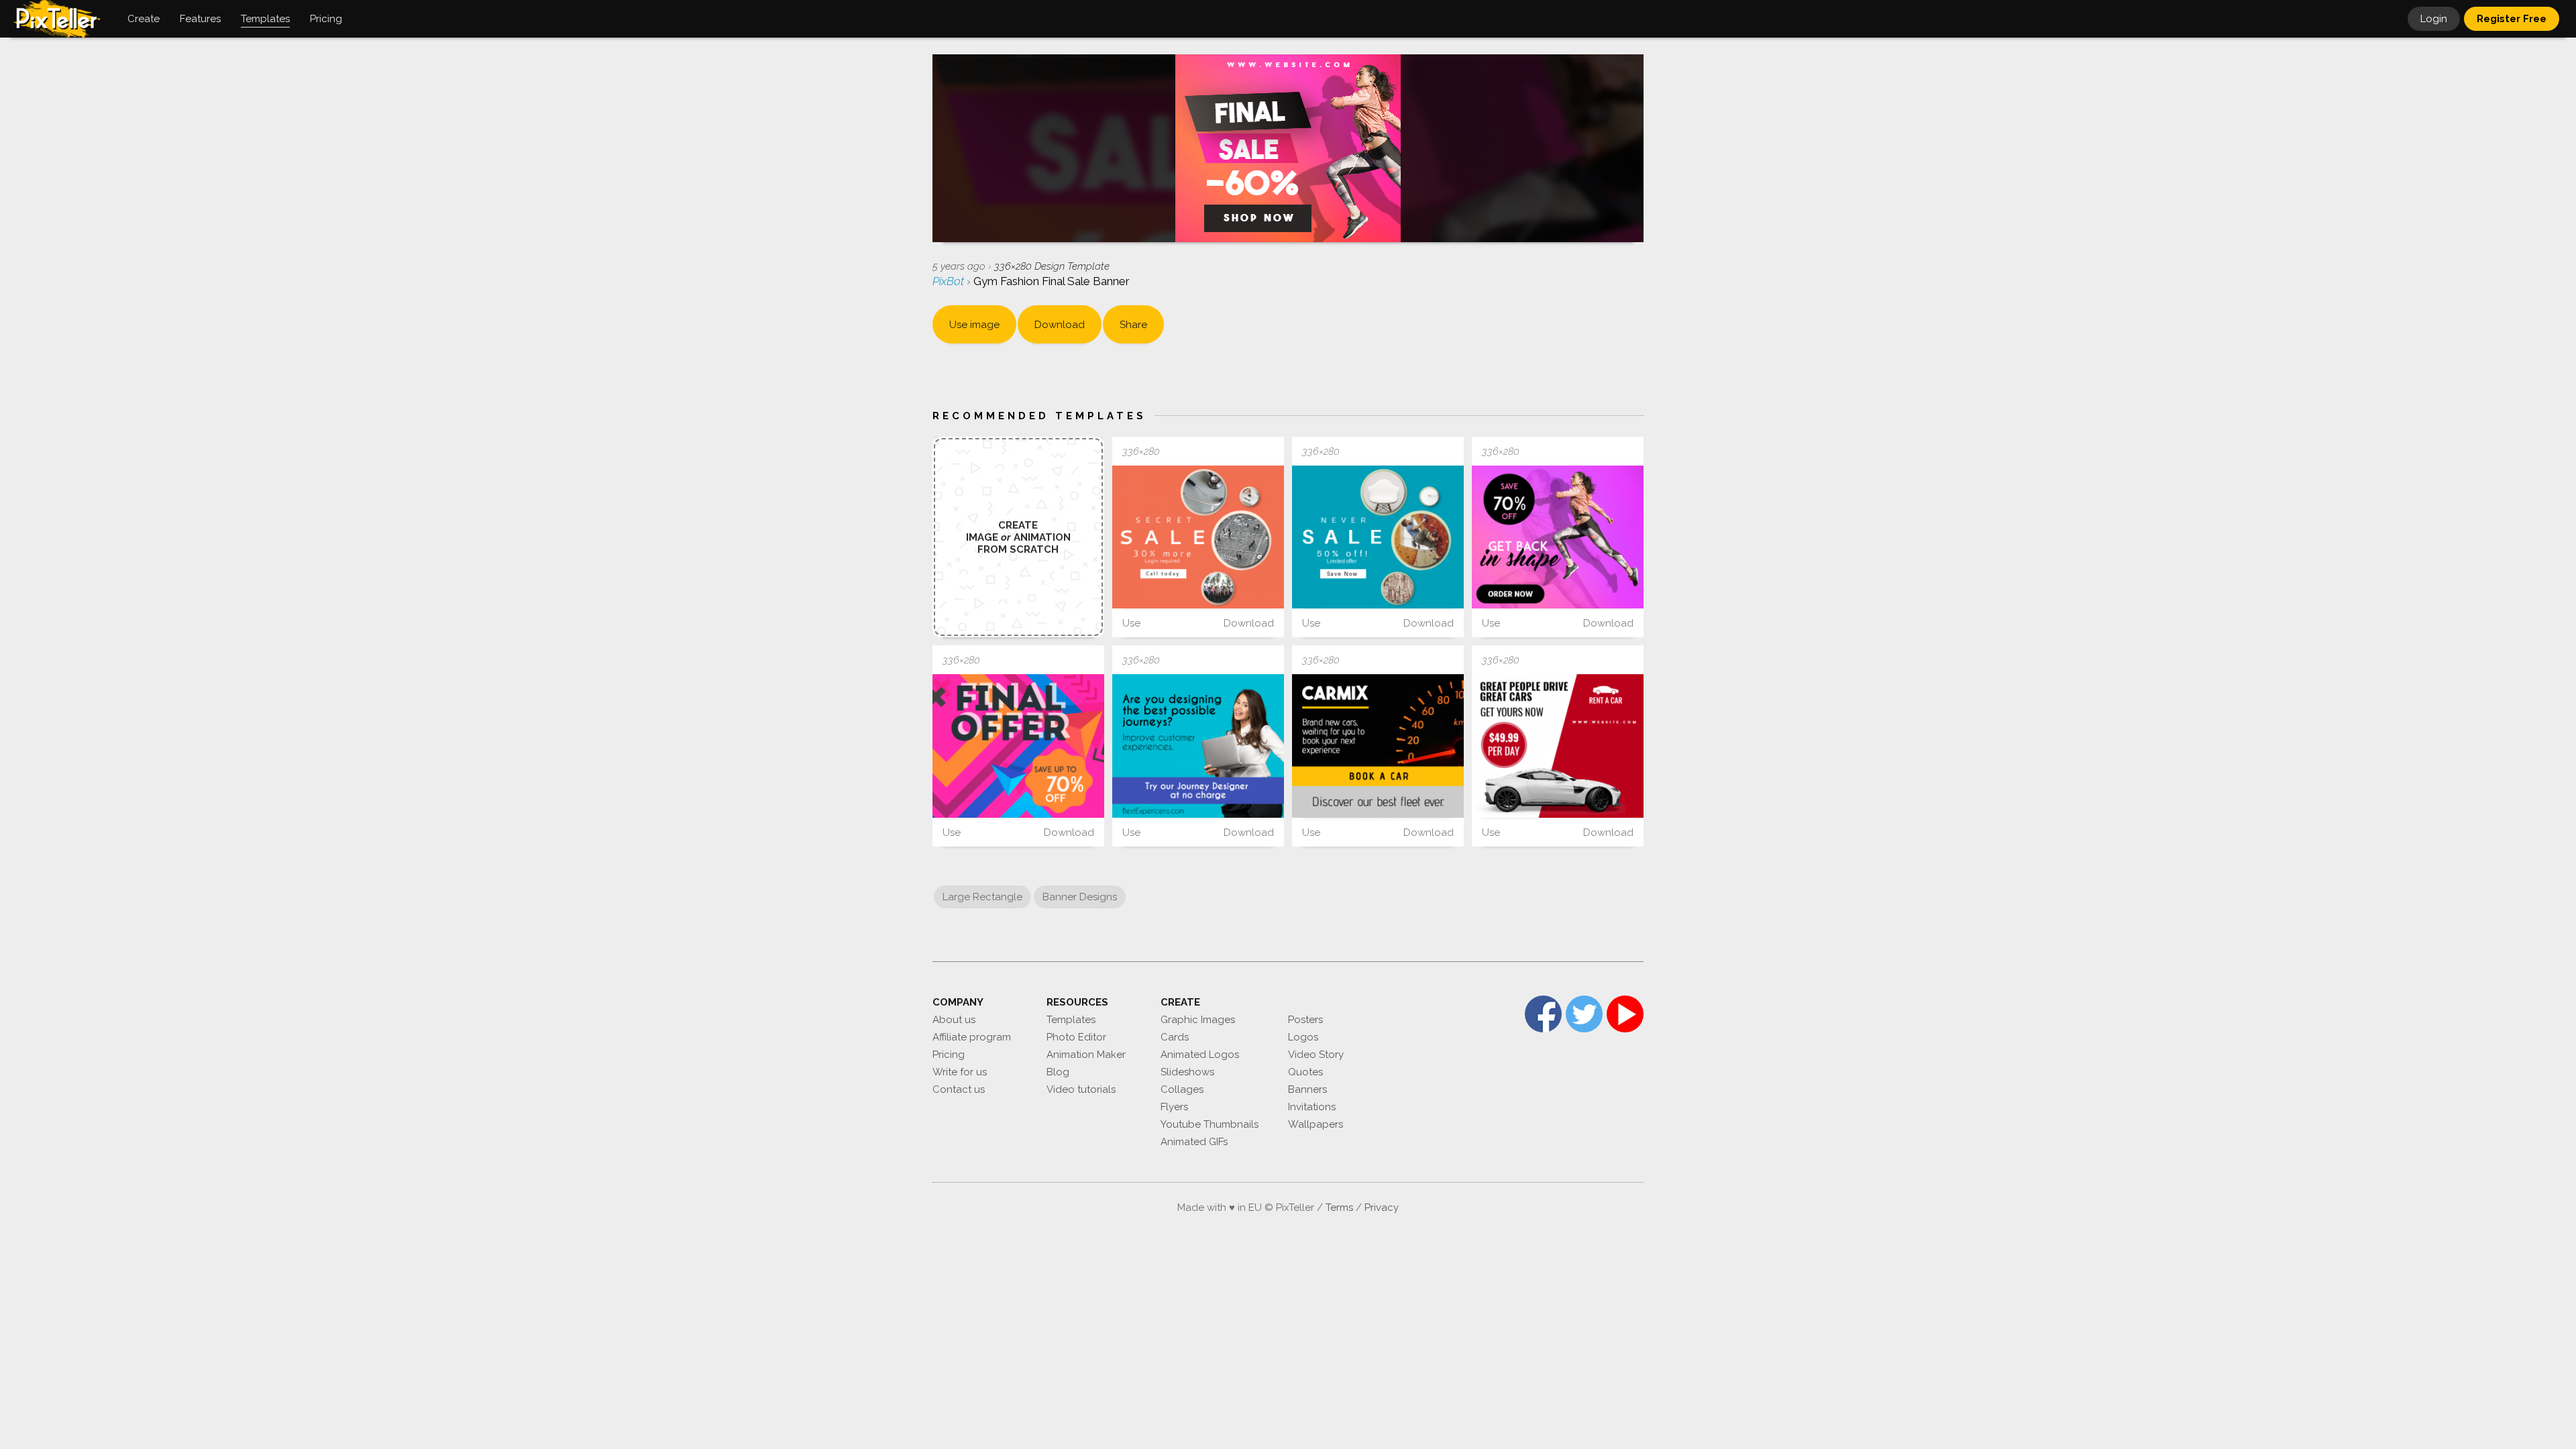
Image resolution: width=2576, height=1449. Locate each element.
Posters (1305, 1020)
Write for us (960, 1072)
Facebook (1543, 1014)
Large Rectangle (982, 897)
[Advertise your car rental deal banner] (1378, 746)
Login (2434, 19)
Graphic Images (1198, 1020)
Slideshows (1187, 1072)
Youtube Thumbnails (1210, 1124)
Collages (1182, 1089)
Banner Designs (1080, 897)
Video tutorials (1081, 1089)
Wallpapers (1316, 1124)
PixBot (950, 281)
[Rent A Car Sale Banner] (1558, 746)
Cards (1175, 1037)
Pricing (949, 1055)
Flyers (1174, 1107)
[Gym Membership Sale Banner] (1558, 537)
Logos (1303, 1037)
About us (954, 1020)
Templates (1071, 1020)
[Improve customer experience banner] (1198, 746)
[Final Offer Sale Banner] (1018, 746)
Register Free (2512, 19)
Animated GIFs (1194, 1142)
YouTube (1625, 1014)
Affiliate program (972, 1037)
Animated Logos (1200, 1055)
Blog (1058, 1072)
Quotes (1305, 1072)
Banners (1307, 1089)
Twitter (1584, 1014)
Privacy (1382, 1207)
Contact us (959, 1089)
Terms (1339, 1207)
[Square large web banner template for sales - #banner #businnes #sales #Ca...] (1198, 537)
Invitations (1312, 1107)
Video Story (1316, 1055)
